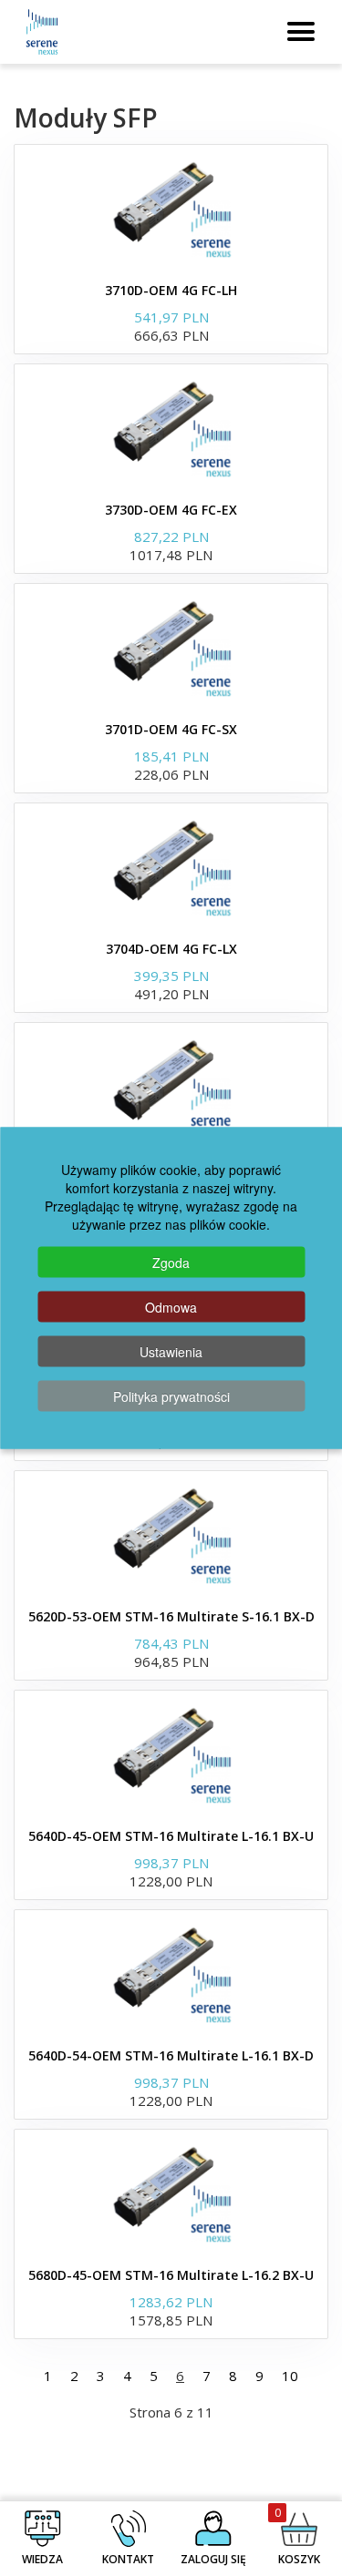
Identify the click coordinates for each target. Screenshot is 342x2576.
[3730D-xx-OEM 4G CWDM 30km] (171, 1087)
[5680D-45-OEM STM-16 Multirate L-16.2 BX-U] (171, 2193)
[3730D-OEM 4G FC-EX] (171, 428)
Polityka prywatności (171, 1396)
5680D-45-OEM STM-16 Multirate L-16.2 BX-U (171, 2275)
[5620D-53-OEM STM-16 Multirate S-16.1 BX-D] (171, 1535)
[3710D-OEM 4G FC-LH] (171, 209)
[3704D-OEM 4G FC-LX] (171, 867)
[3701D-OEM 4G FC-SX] (171, 648)
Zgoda (171, 1262)
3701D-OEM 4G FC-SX (171, 729)
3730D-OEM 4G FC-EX (171, 510)
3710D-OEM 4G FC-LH (171, 290)
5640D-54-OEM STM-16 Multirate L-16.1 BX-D (171, 2055)
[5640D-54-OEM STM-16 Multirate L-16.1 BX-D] (171, 1974)
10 (290, 2376)
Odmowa (171, 1307)
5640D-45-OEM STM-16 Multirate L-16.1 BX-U (171, 1836)
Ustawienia (171, 1352)
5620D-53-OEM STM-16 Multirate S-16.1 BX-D (171, 1616)
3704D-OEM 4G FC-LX (171, 949)
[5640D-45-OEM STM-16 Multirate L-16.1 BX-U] (171, 1754)
